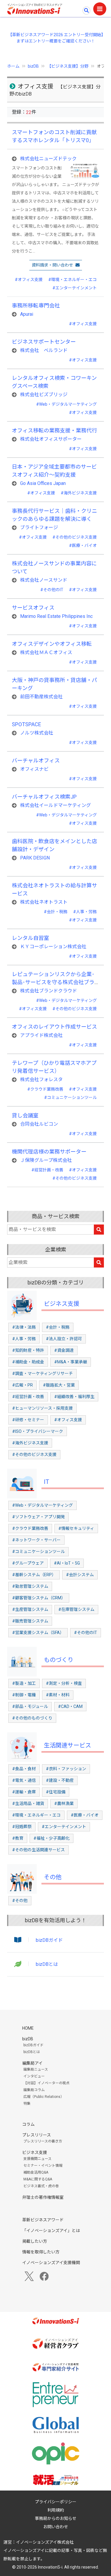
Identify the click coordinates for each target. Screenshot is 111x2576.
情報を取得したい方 (41, 2252)
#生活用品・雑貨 (28, 1803)
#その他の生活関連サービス (38, 1850)
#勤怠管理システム (30, 1586)
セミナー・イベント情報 (43, 2166)
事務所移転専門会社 (36, 306)
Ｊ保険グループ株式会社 (46, 1160)
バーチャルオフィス (36, 760)
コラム (28, 2124)
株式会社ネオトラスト (44, 902)
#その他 (20, 1901)
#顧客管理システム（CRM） (39, 1598)
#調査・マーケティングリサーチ (42, 1373)
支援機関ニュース (37, 2159)
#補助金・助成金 (28, 1362)
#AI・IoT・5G (67, 1563)
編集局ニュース (36, 2069)
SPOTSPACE (26, 724)
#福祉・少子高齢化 (52, 1838)
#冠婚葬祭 (22, 1827)
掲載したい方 (35, 2241)
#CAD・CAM (70, 1706)
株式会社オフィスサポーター (51, 439)
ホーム (13, 66)
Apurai (27, 314)
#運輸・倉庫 (24, 1792)
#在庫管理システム (76, 1609)
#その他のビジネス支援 (75, 537)
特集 (27, 2104)
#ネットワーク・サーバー (36, 1540)
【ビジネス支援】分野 (68, 66)
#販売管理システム (30, 1621)
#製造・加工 (24, 1683)
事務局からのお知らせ (56, 2518)
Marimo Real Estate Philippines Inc (56, 616)
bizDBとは (47, 1964)
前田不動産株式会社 (41, 697)
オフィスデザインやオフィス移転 (52, 644)
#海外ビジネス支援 (79, 493)
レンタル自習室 (30, 938)
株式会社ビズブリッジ (44, 395)
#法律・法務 (24, 1327)
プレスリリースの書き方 (43, 2141)
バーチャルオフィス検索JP (44, 797)
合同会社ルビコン (39, 1124)
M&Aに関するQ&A (38, 2179)
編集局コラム (34, 2090)
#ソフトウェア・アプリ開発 (38, 1517)
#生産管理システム (30, 1609)
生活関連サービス (67, 1745)
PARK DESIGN (35, 858)
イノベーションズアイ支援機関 (51, 2263)
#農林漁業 (64, 1803)
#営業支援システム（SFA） (38, 1633)
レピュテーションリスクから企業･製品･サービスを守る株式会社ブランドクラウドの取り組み (53, 982)
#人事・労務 (85, 912)
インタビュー (34, 2076)
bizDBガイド (49, 1940)
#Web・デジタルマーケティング (66, 404)
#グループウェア (28, 1563)
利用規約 (56, 2510)
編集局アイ (32, 2063)
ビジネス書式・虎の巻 (41, 2186)
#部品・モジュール (30, 1706)
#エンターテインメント (75, 288)
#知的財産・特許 (28, 1350)
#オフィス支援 (29, 280)
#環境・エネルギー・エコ (73, 280)
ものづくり (59, 1660)
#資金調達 (64, 1350)
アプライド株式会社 (41, 1035)
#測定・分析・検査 (64, 1683)
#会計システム (80, 1575)
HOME (28, 2028)
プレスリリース (37, 2135)
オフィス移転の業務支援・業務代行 (54, 430)
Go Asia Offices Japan (43, 483)
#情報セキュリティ (76, 1528)
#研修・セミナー (28, 1420)
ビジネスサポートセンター (44, 342)
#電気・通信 (24, 1780)
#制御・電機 (24, 1695)
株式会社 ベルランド (44, 350)
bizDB (33, 66)
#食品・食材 (24, 1769)
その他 (53, 1877)
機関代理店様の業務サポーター (49, 1152)
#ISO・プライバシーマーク (38, 1431)
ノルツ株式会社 (37, 733)
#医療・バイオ (83, 545)
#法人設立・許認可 (64, 1339)
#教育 (18, 1838)
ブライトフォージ (39, 528)
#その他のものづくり (32, 1718)
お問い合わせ (56, 2527)
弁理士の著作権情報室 (43, 2197)
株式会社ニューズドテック (48, 159)
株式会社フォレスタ (41, 1080)
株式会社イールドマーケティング (55, 805)
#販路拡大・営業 (59, 1385)
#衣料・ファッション (66, 1769)
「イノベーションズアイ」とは (51, 2231)
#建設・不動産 (60, 1780)
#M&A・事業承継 (71, 1362)
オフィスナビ (34, 769)
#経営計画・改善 (47, 1170)
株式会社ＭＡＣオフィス (46, 652)
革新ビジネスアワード (43, 2220)
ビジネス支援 (62, 1304)
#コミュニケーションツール (70, 1097)
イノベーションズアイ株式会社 (45, 2542)
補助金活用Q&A (36, 2172)
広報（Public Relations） (44, 2097)
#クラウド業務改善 (45, 1089)
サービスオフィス (33, 608)
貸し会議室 (25, 1115)
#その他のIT (52, 590)
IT (46, 1482)
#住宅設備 (56, 1792)
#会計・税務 (56, 912)
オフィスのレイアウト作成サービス (54, 1027)
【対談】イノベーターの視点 (46, 2083)
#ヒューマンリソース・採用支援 (42, 1408)
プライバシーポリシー (56, 2502)
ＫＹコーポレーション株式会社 (53, 947)
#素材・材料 (58, 1695)
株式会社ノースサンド (44, 580)
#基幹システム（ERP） (34, 1575)
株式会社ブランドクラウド (49, 991)
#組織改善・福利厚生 (74, 1397)
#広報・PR (22, 1385)
